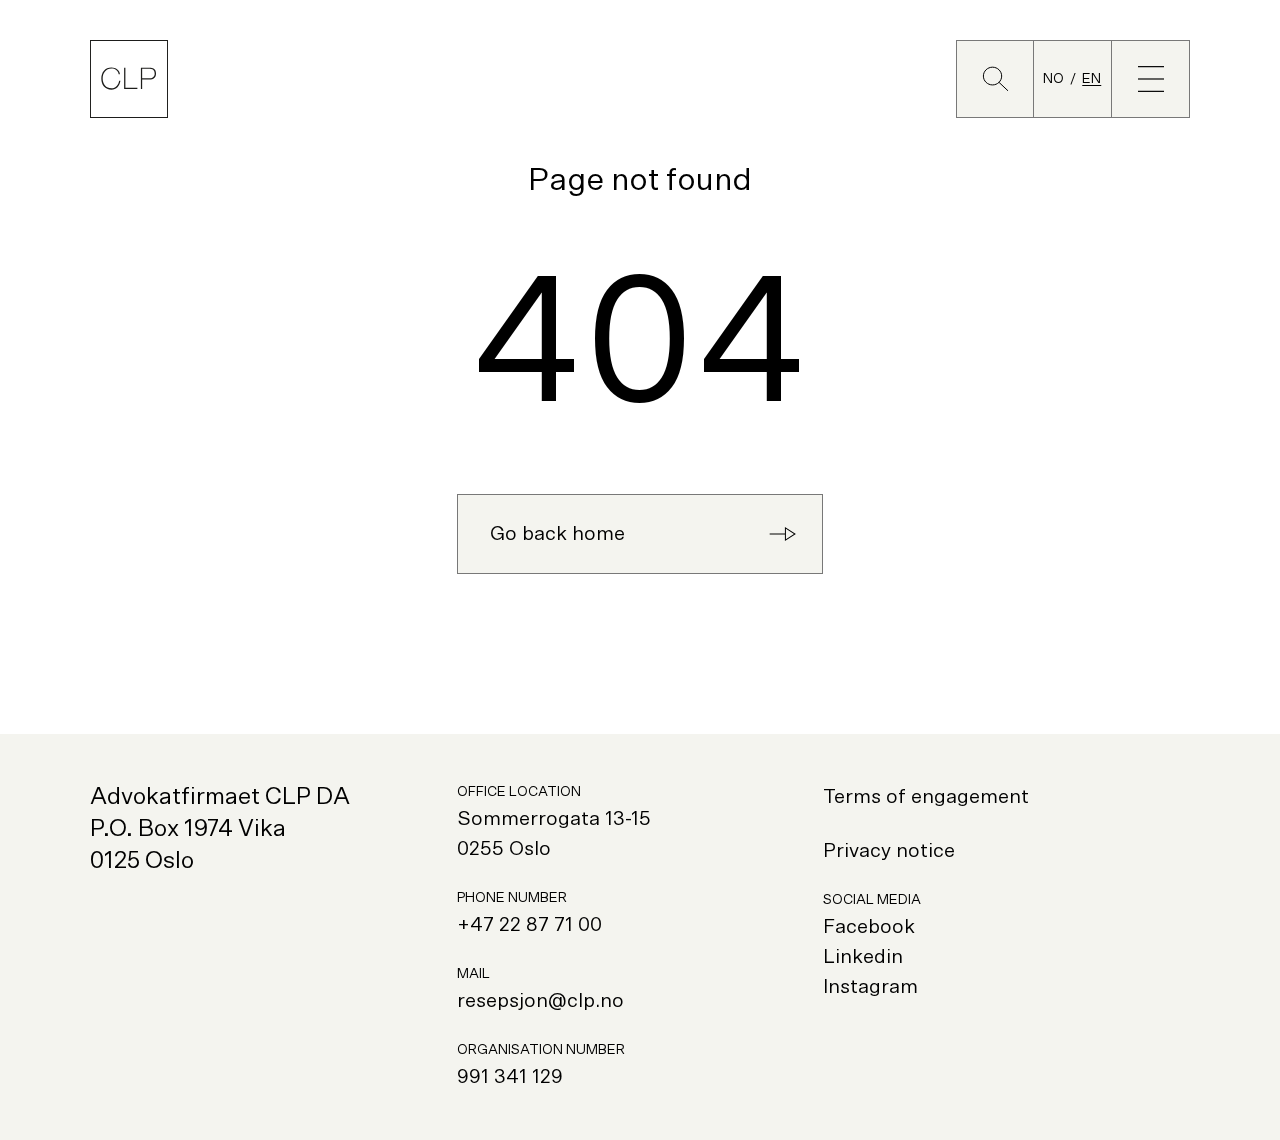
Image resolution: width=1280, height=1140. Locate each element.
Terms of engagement (926, 797)
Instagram (870, 987)
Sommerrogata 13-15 (554, 819)
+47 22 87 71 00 (529, 925)
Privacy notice (889, 851)
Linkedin (863, 957)
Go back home (557, 534)
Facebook (869, 927)
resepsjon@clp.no (540, 1001)
